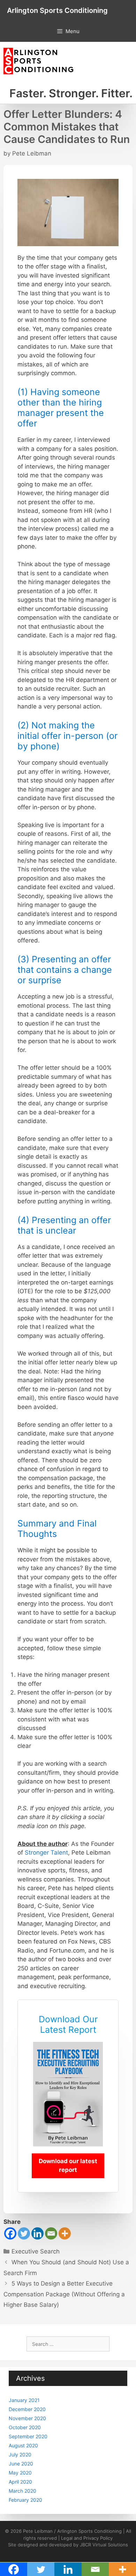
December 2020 (27, 2409)
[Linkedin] (37, 2233)
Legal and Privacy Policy (87, 2538)
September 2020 (28, 2436)
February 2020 (25, 2500)
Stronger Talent (46, 1853)
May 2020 (20, 2473)
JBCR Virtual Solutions (104, 2545)
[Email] (51, 2233)
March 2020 (22, 2491)
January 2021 (24, 2400)
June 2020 (21, 2464)
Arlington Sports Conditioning (57, 10)
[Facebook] (10, 2233)
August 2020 (23, 2445)
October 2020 (25, 2427)
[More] (65, 2233)
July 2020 (20, 2454)
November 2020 (27, 2418)
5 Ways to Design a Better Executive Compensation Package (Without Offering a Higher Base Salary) (64, 2294)
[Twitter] (24, 2233)
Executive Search (36, 2251)
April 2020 (20, 2482)
